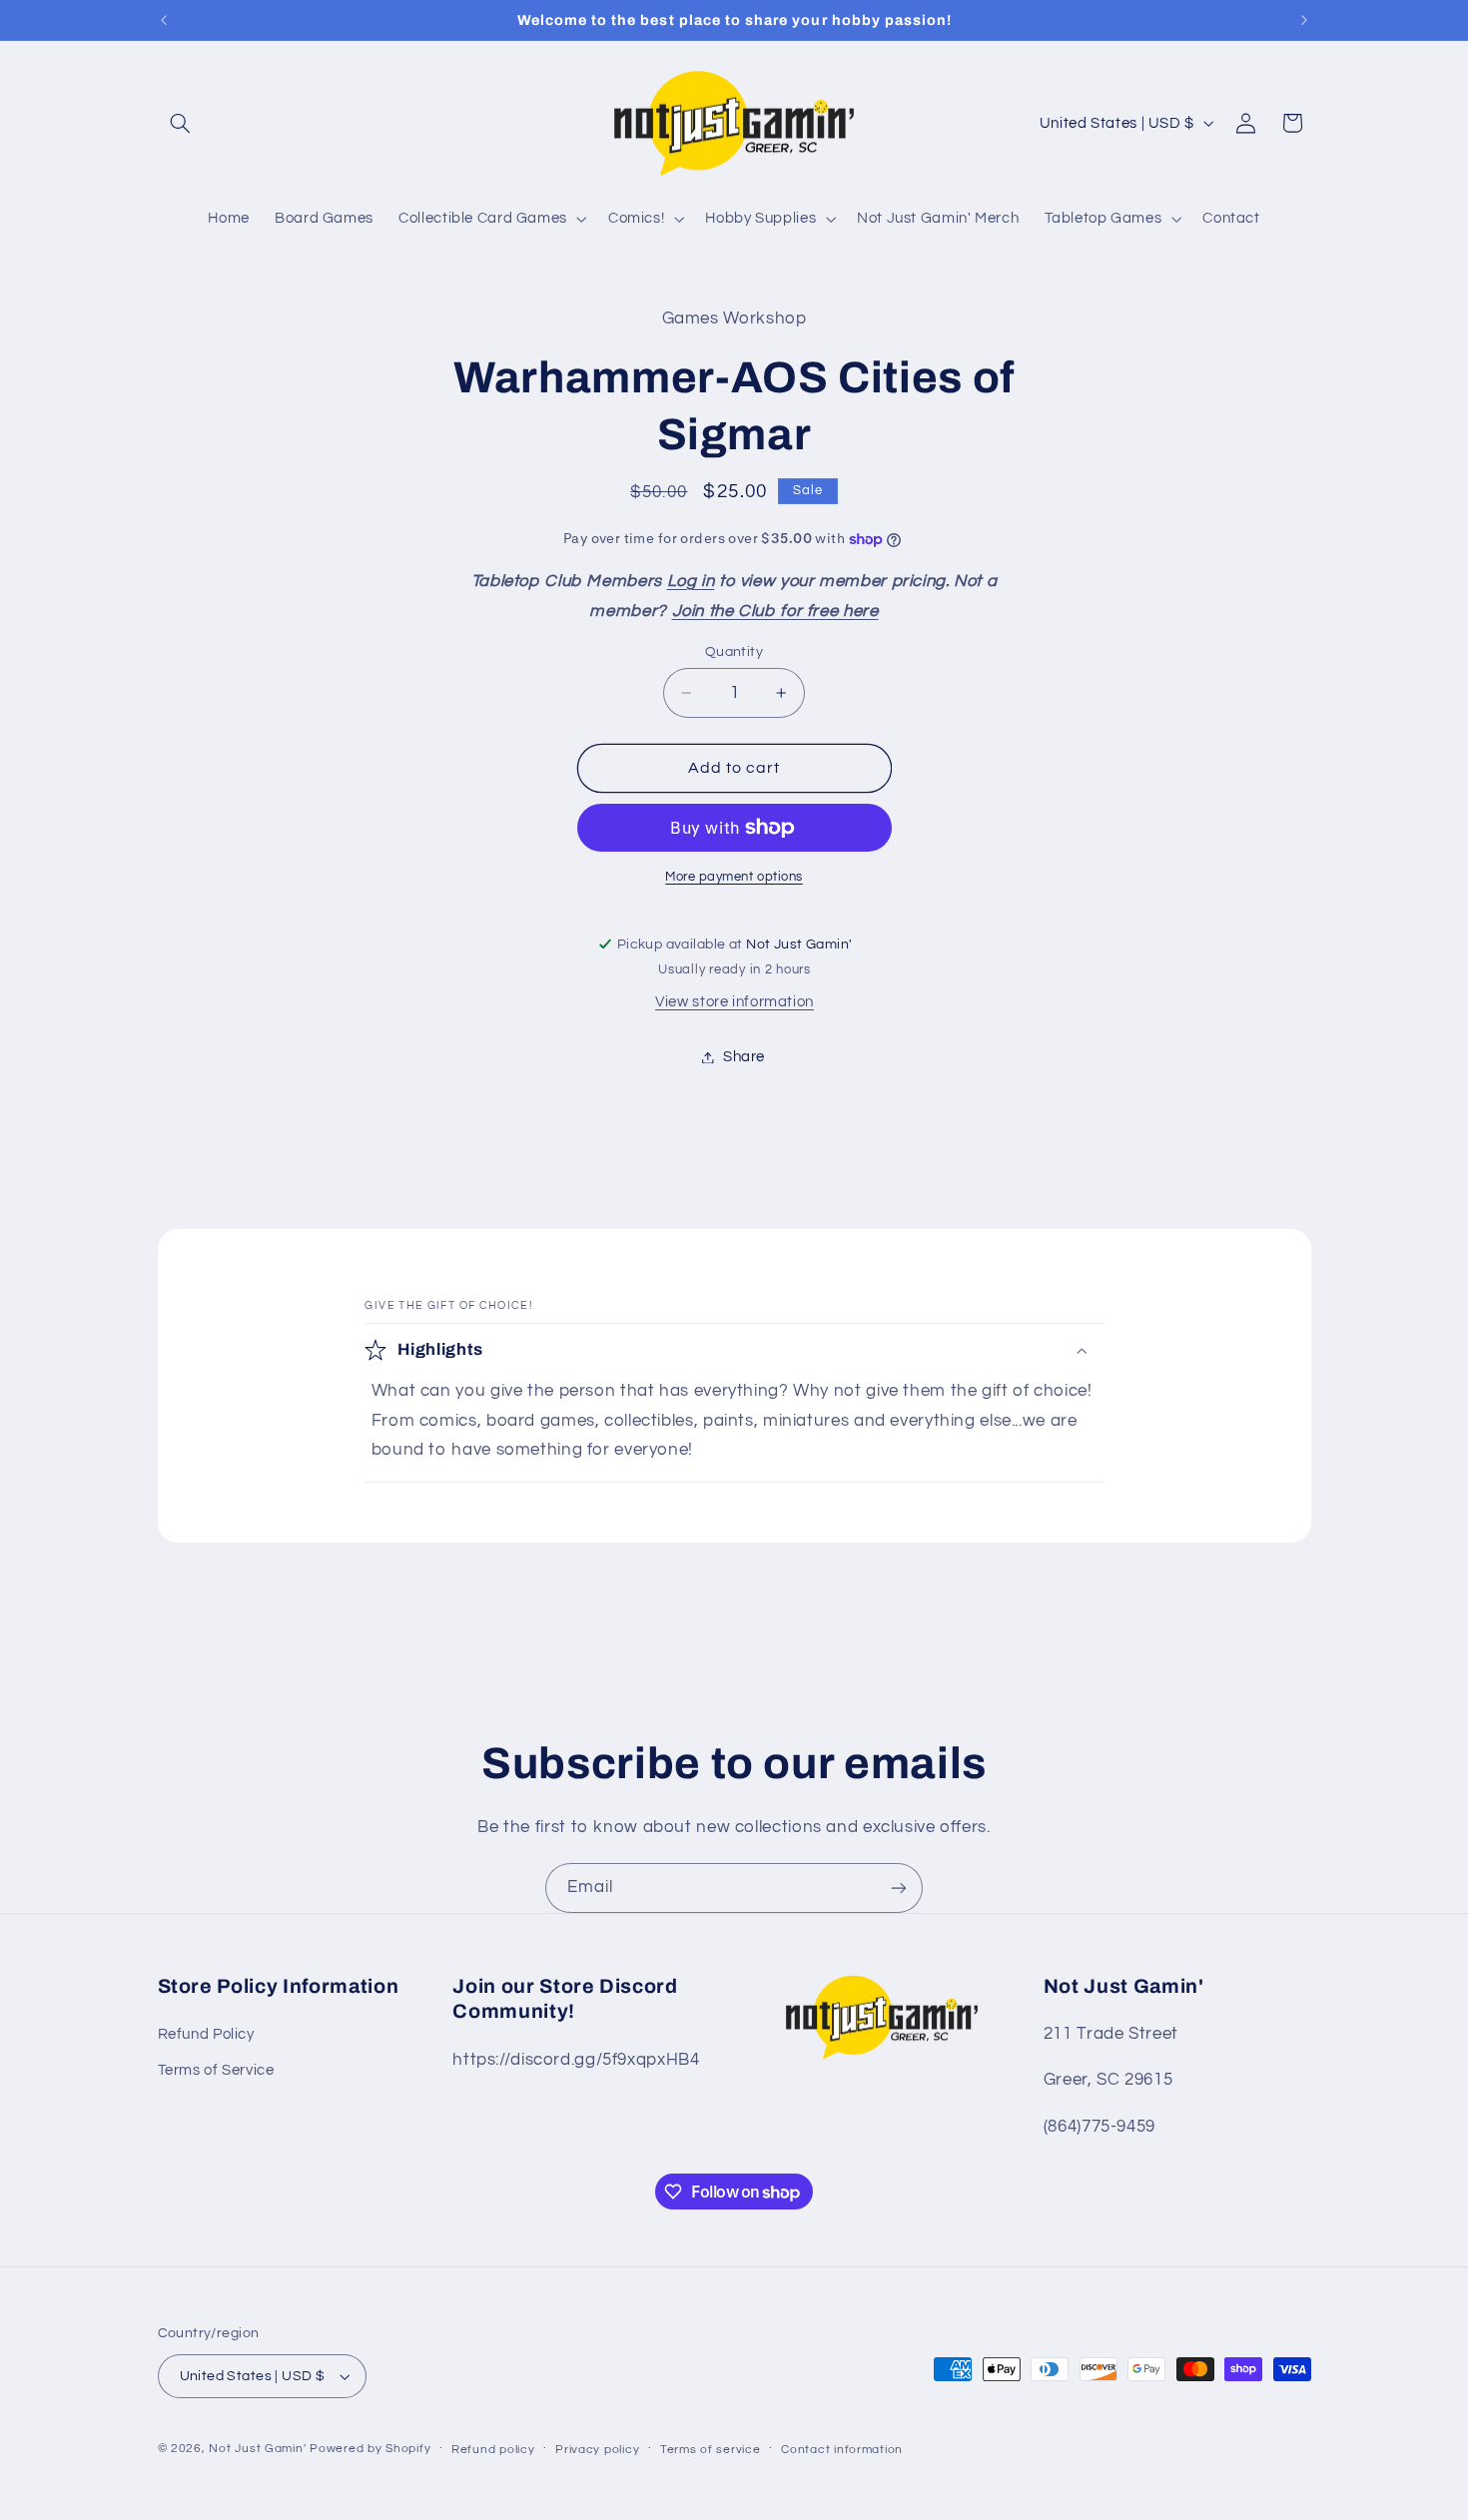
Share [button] (744, 1057)
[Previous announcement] (164, 20)
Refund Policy (206, 2034)
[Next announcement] (1304, 20)
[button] (181, 123)
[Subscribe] (899, 1888)
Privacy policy (597, 2450)
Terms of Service (216, 2071)
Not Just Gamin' (257, 2449)
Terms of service (711, 2450)
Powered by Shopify (370, 2449)
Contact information (842, 2450)
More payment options (734, 877)
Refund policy (493, 2450)
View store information (734, 1003)
